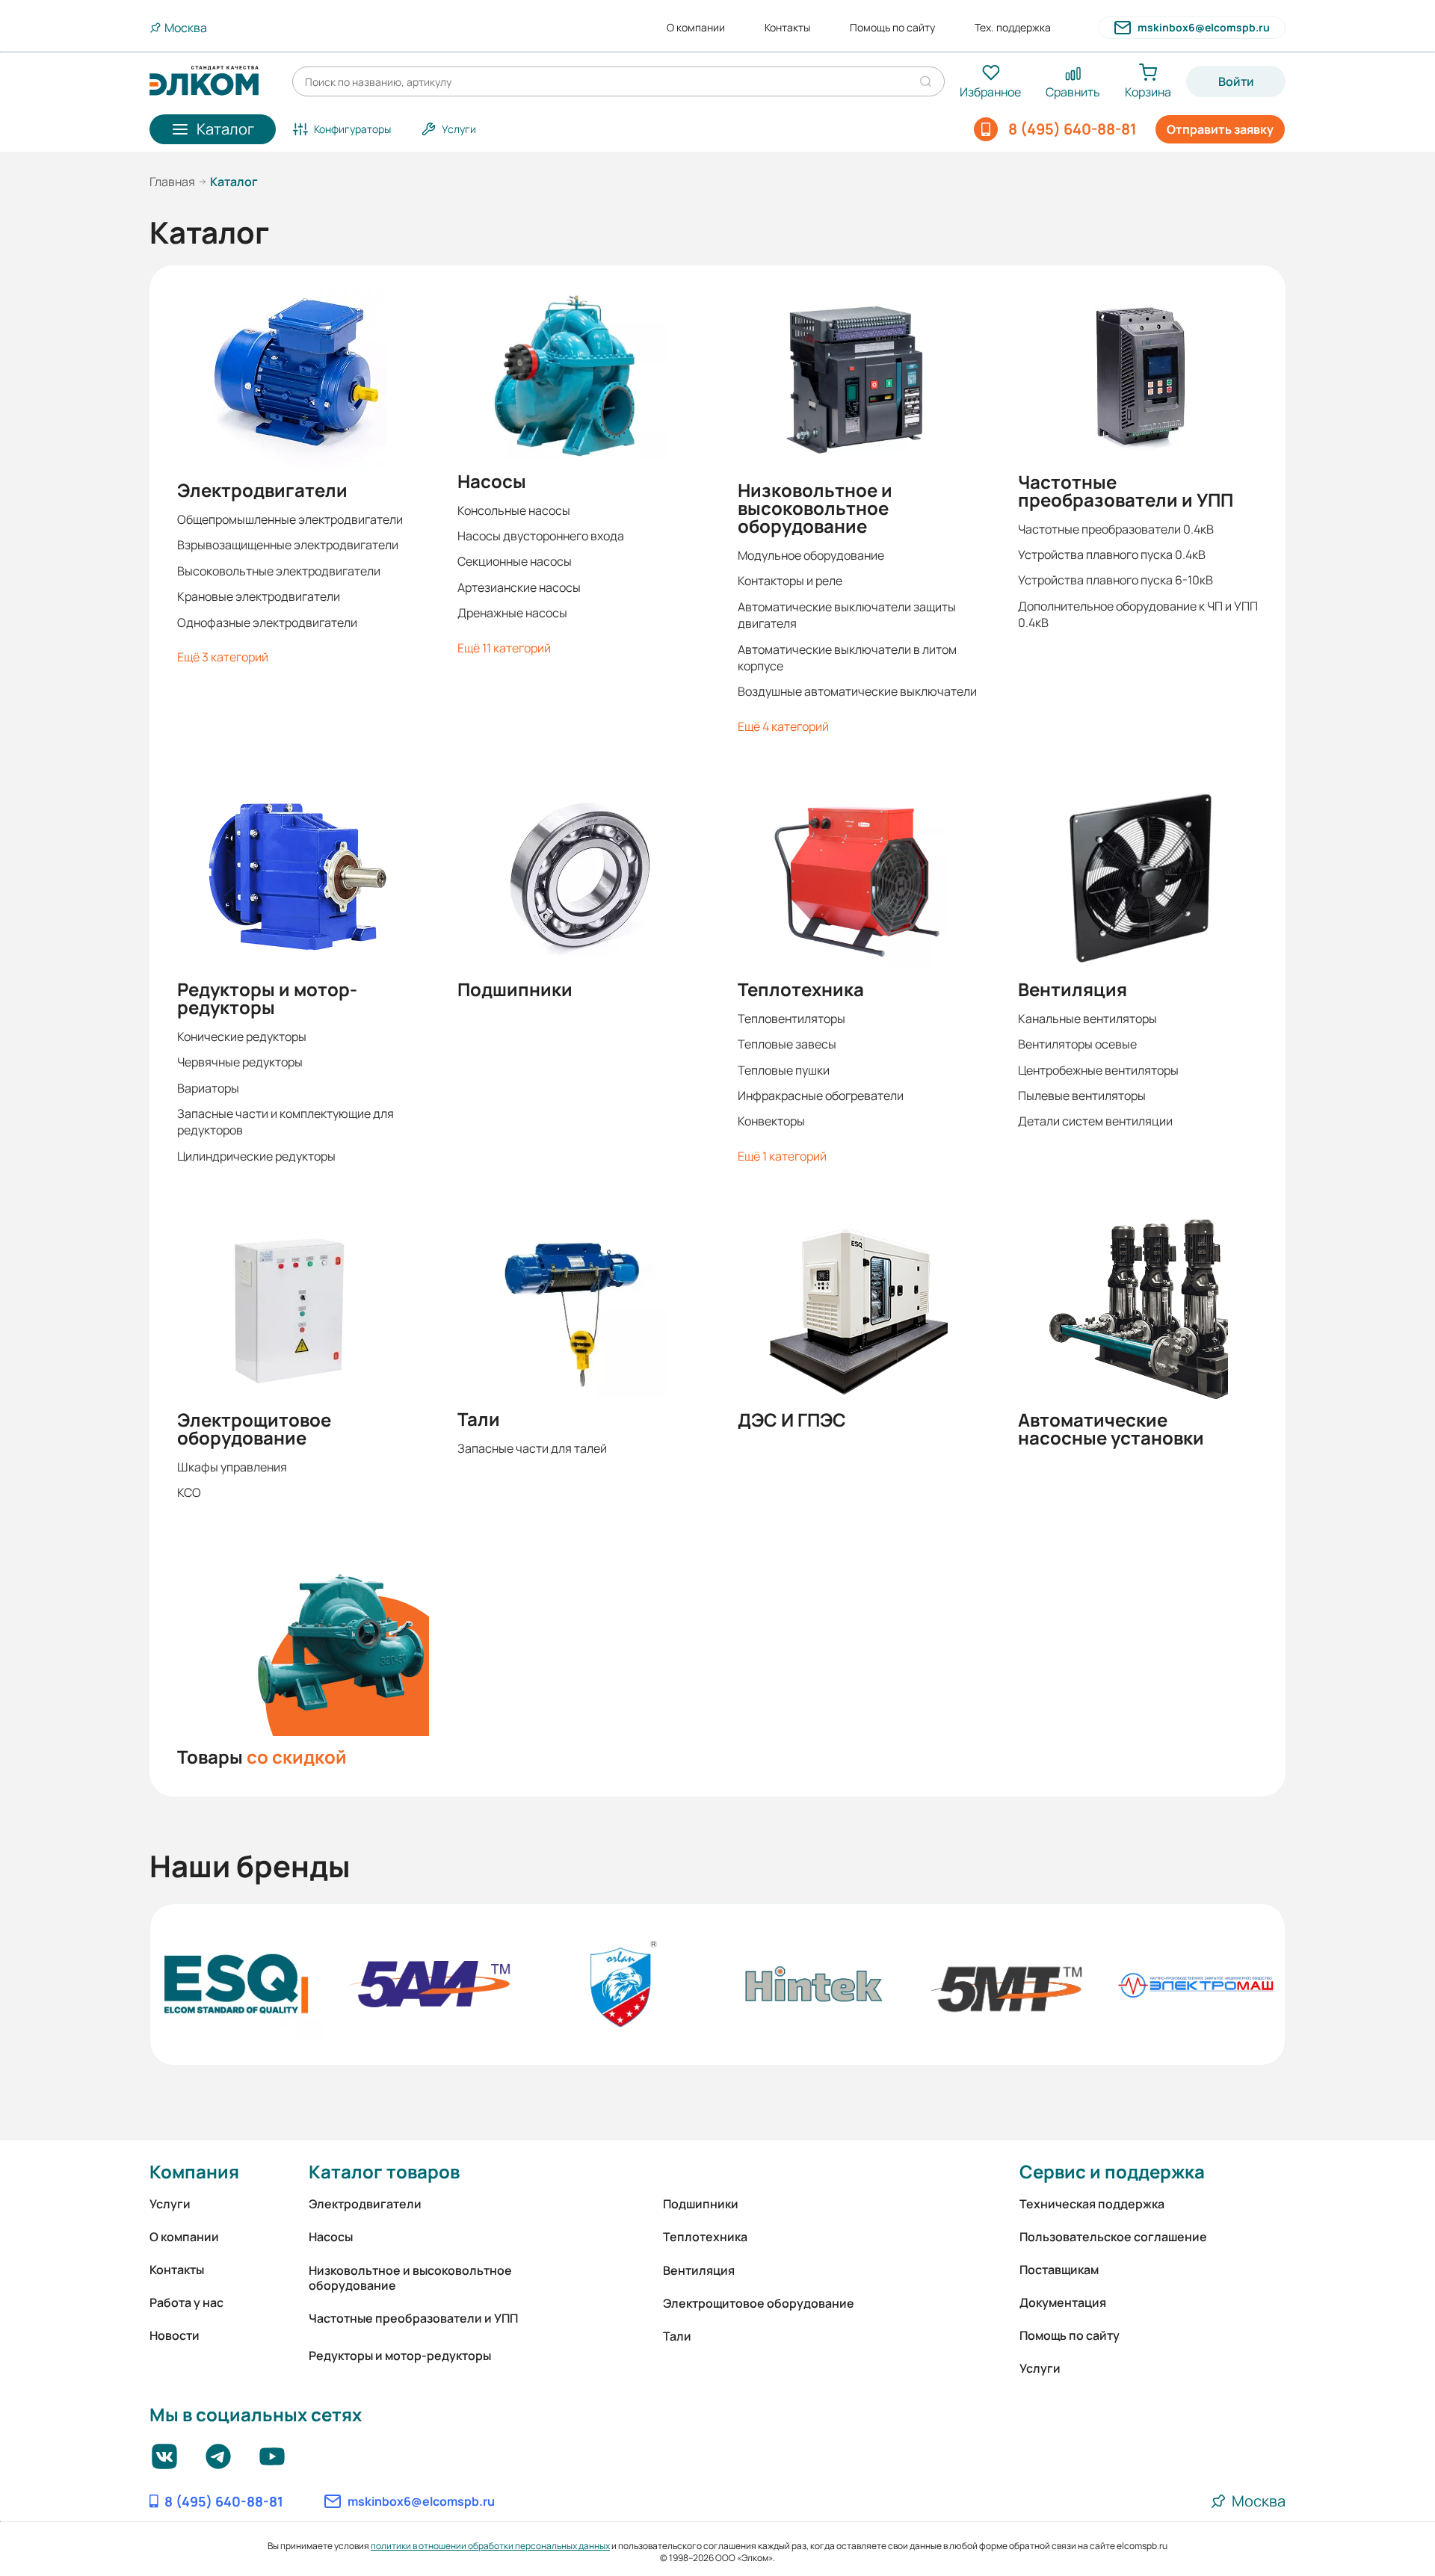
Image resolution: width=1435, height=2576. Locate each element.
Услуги (170, 2204)
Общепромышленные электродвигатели (290, 519)
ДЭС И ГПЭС (792, 1420)
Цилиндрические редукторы (256, 1156)
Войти (1236, 81)
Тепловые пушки (784, 1070)
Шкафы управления (232, 1467)
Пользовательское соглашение (1113, 2237)
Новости (175, 2335)
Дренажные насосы (512, 613)
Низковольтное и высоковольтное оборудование (815, 508)
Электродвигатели (262, 490)
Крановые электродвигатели (259, 596)
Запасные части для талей (532, 1448)
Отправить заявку (1220, 129)
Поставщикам (1059, 2270)
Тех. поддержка (1013, 28)
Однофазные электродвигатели (267, 623)
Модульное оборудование (811, 555)
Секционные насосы (515, 561)
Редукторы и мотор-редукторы (267, 998)
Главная (172, 182)
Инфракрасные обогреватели (821, 1096)
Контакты (787, 28)
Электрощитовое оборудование (254, 1429)
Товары (262, 1757)
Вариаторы (208, 1088)
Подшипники (515, 989)
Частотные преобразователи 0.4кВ (1116, 529)
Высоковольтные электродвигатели (279, 571)
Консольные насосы (514, 510)
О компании (696, 28)
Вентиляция (1073, 989)
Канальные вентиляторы (1087, 1019)
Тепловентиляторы (791, 1019)
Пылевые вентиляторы (1082, 1096)
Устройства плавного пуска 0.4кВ (1112, 555)
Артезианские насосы (519, 587)
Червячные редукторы (240, 1062)
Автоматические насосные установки (1111, 1429)
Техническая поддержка (1092, 2204)
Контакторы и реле (790, 581)
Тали (479, 1419)
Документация (1063, 2302)
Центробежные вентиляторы (1098, 1070)
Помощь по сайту (892, 28)
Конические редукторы (242, 1037)
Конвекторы (771, 1121)
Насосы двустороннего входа (541, 536)
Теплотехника (801, 989)
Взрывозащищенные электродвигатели (288, 545)
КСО (189, 1492)
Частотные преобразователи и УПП (1126, 491)
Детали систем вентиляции (1095, 1121)
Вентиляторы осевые (1077, 1044)
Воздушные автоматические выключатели (857, 691)
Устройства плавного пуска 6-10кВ (1115, 580)
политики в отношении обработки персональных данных (490, 2546)
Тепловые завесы (787, 1044)
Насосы (492, 481)
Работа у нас (186, 2302)
